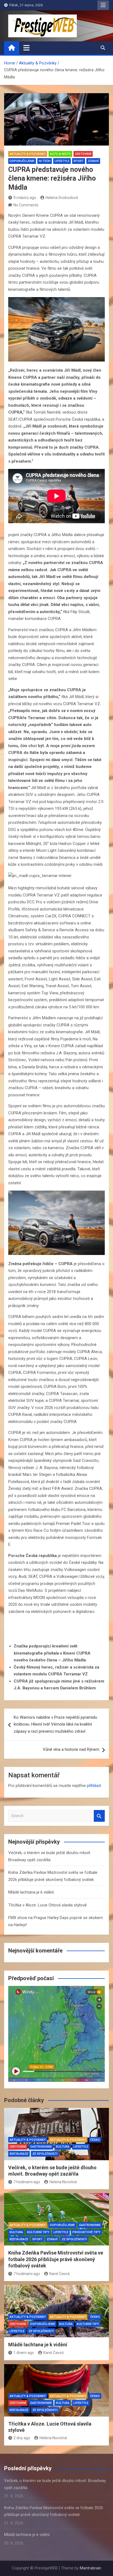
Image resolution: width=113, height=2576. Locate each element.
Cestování (83, 154)
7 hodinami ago (27, 2182)
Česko (95, 2140)
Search (99, 1816)
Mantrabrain (91, 2568)
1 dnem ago (24, 2353)
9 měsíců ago (25, 198)
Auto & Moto (60, 154)
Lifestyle (62, 161)
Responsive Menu (103, 5)
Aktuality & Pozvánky (28, 154)
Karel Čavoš (60, 2274)
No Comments (26, 205)
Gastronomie (41, 2147)
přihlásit (94, 1786)
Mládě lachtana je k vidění (31, 1892)
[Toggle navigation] (26, 48)
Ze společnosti (45, 2154)
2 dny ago (22, 2438)
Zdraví (93, 161)
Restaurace (19, 2154)
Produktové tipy (86, 2232)
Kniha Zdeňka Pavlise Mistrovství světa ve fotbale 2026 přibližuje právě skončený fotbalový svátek (56, 2259)
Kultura (63, 2147)
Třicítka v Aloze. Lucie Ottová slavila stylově (47, 1905)
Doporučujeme (22, 161)
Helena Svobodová (62, 198)
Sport (79, 161)
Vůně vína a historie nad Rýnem (71, 1749)
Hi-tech (45, 161)
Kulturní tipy (38, 2232)
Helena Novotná (63, 2182)
